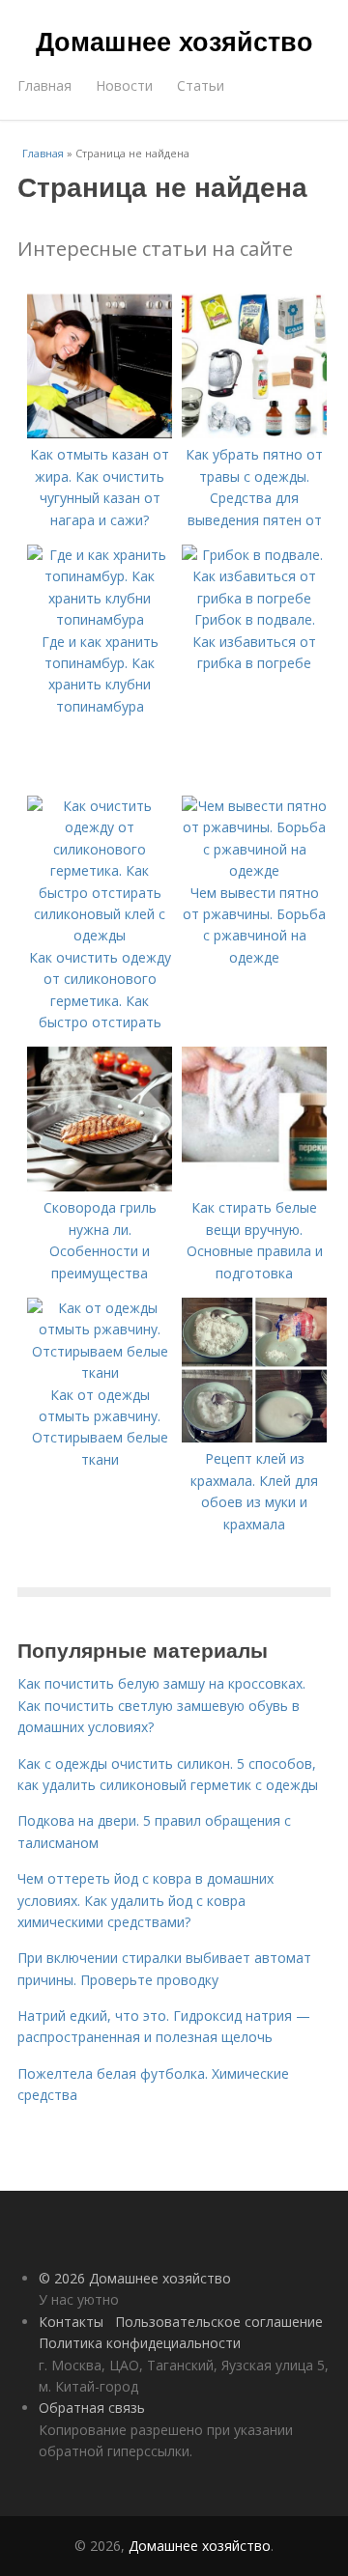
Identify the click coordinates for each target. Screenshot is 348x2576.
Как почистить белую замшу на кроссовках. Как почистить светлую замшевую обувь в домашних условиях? (161, 1705)
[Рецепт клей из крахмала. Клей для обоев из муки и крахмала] (254, 1437)
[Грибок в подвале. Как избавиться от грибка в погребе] (254, 598)
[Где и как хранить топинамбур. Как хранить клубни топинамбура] (100, 619)
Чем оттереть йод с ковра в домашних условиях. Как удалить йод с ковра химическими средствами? (145, 1900)
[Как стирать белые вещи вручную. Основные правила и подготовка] (254, 1186)
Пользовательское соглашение (219, 2322)
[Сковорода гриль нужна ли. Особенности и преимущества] (100, 1186)
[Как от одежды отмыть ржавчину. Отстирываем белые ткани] (100, 1372)
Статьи (201, 85)
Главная (44, 85)
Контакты (71, 2322)
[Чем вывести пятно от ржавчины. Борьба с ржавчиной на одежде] (254, 870)
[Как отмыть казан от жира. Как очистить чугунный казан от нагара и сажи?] (100, 433)
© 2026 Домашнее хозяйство (135, 2278)
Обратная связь (92, 2408)
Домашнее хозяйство (174, 41)
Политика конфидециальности (140, 2343)
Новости (124, 85)
